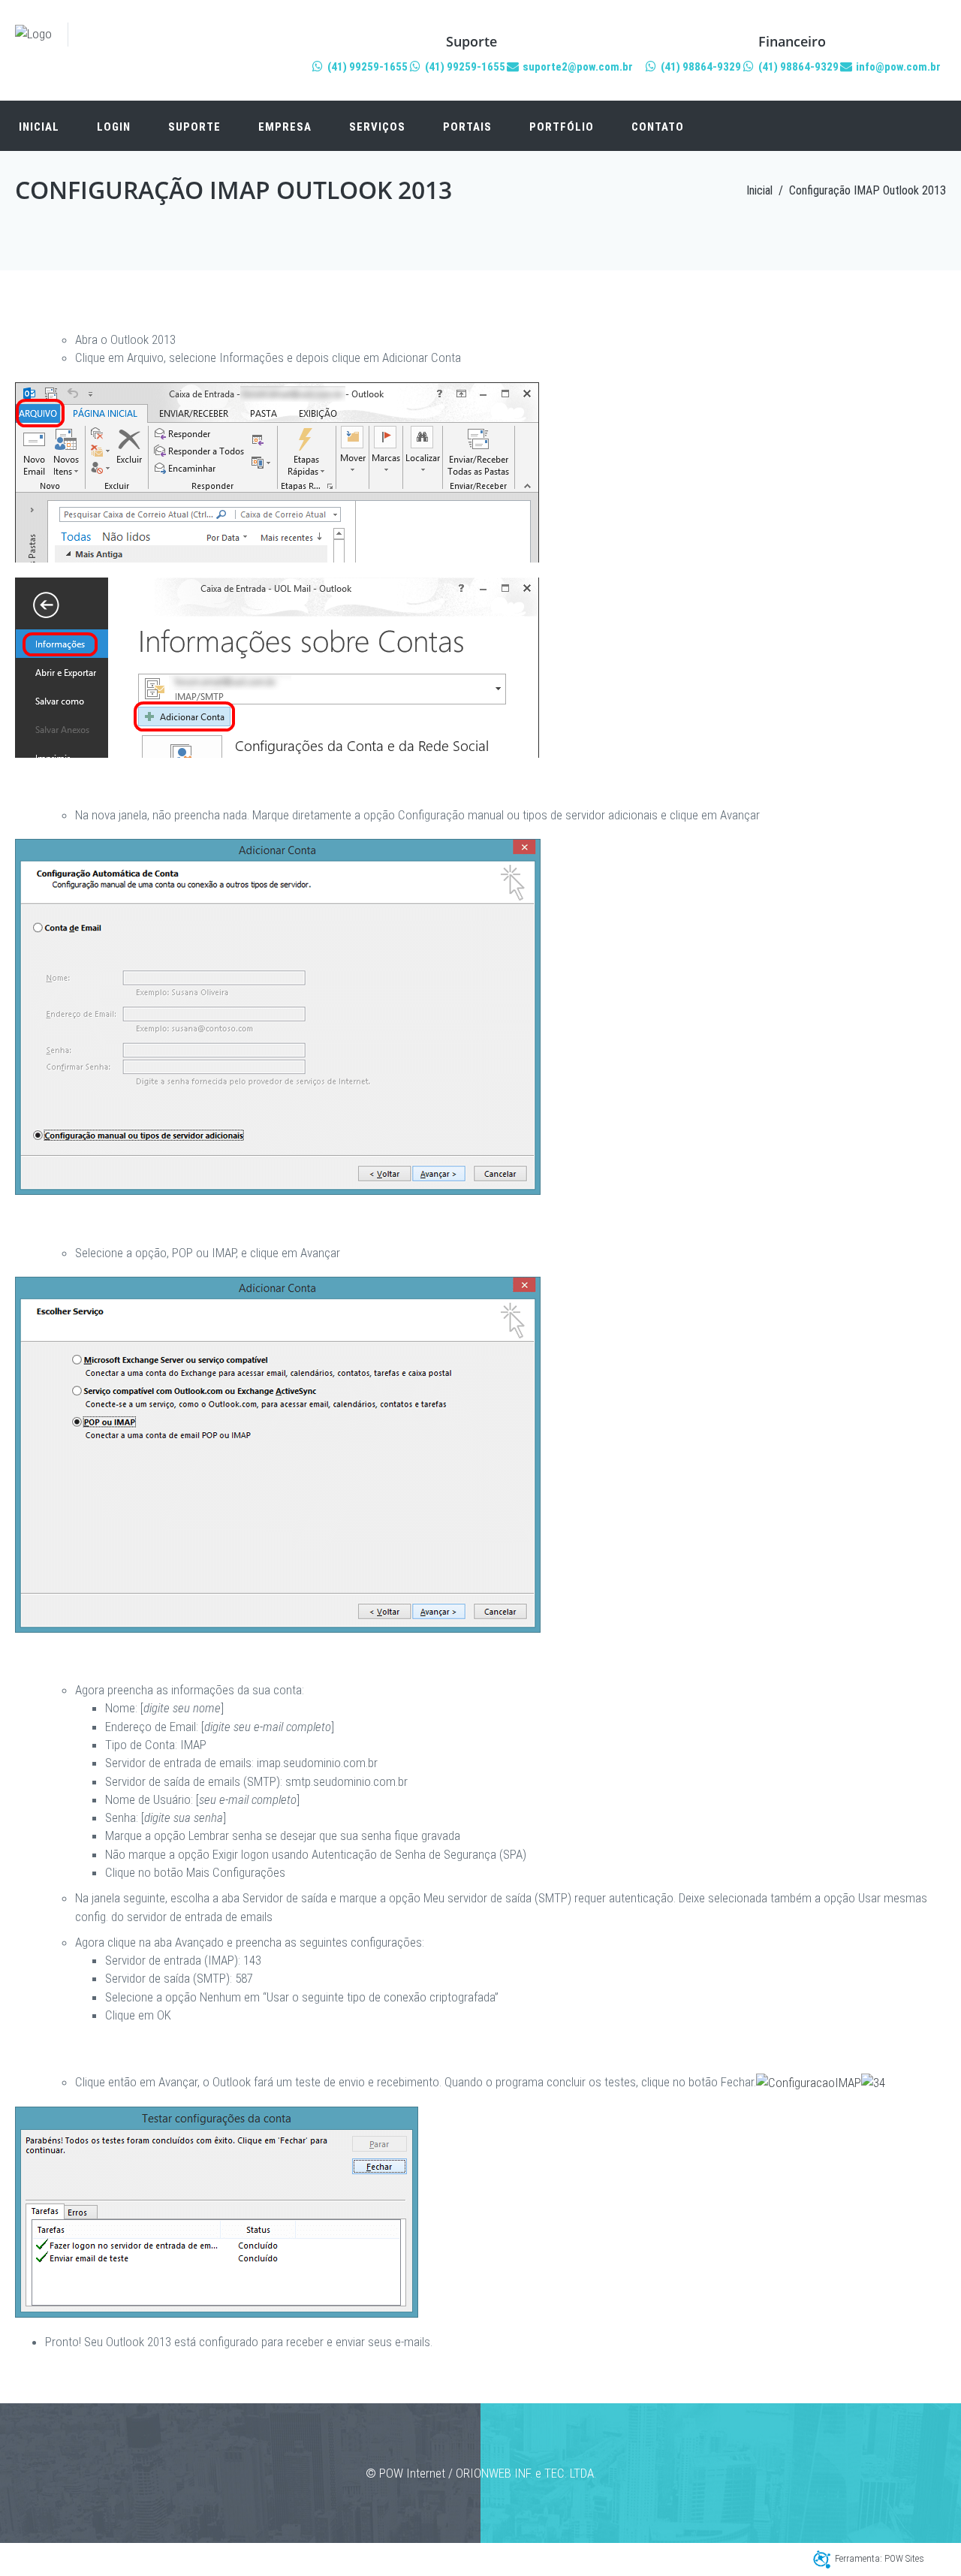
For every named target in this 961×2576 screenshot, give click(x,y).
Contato (658, 127)
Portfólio (562, 127)
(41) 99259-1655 (366, 67)
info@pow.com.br (897, 67)
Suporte (194, 127)
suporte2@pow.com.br (577, 67)
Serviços (377, 127)
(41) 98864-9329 (700, 67)
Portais (467, 127)
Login (114, 127)
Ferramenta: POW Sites (880, 2558)
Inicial (39, 127)
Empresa (285, 127)
